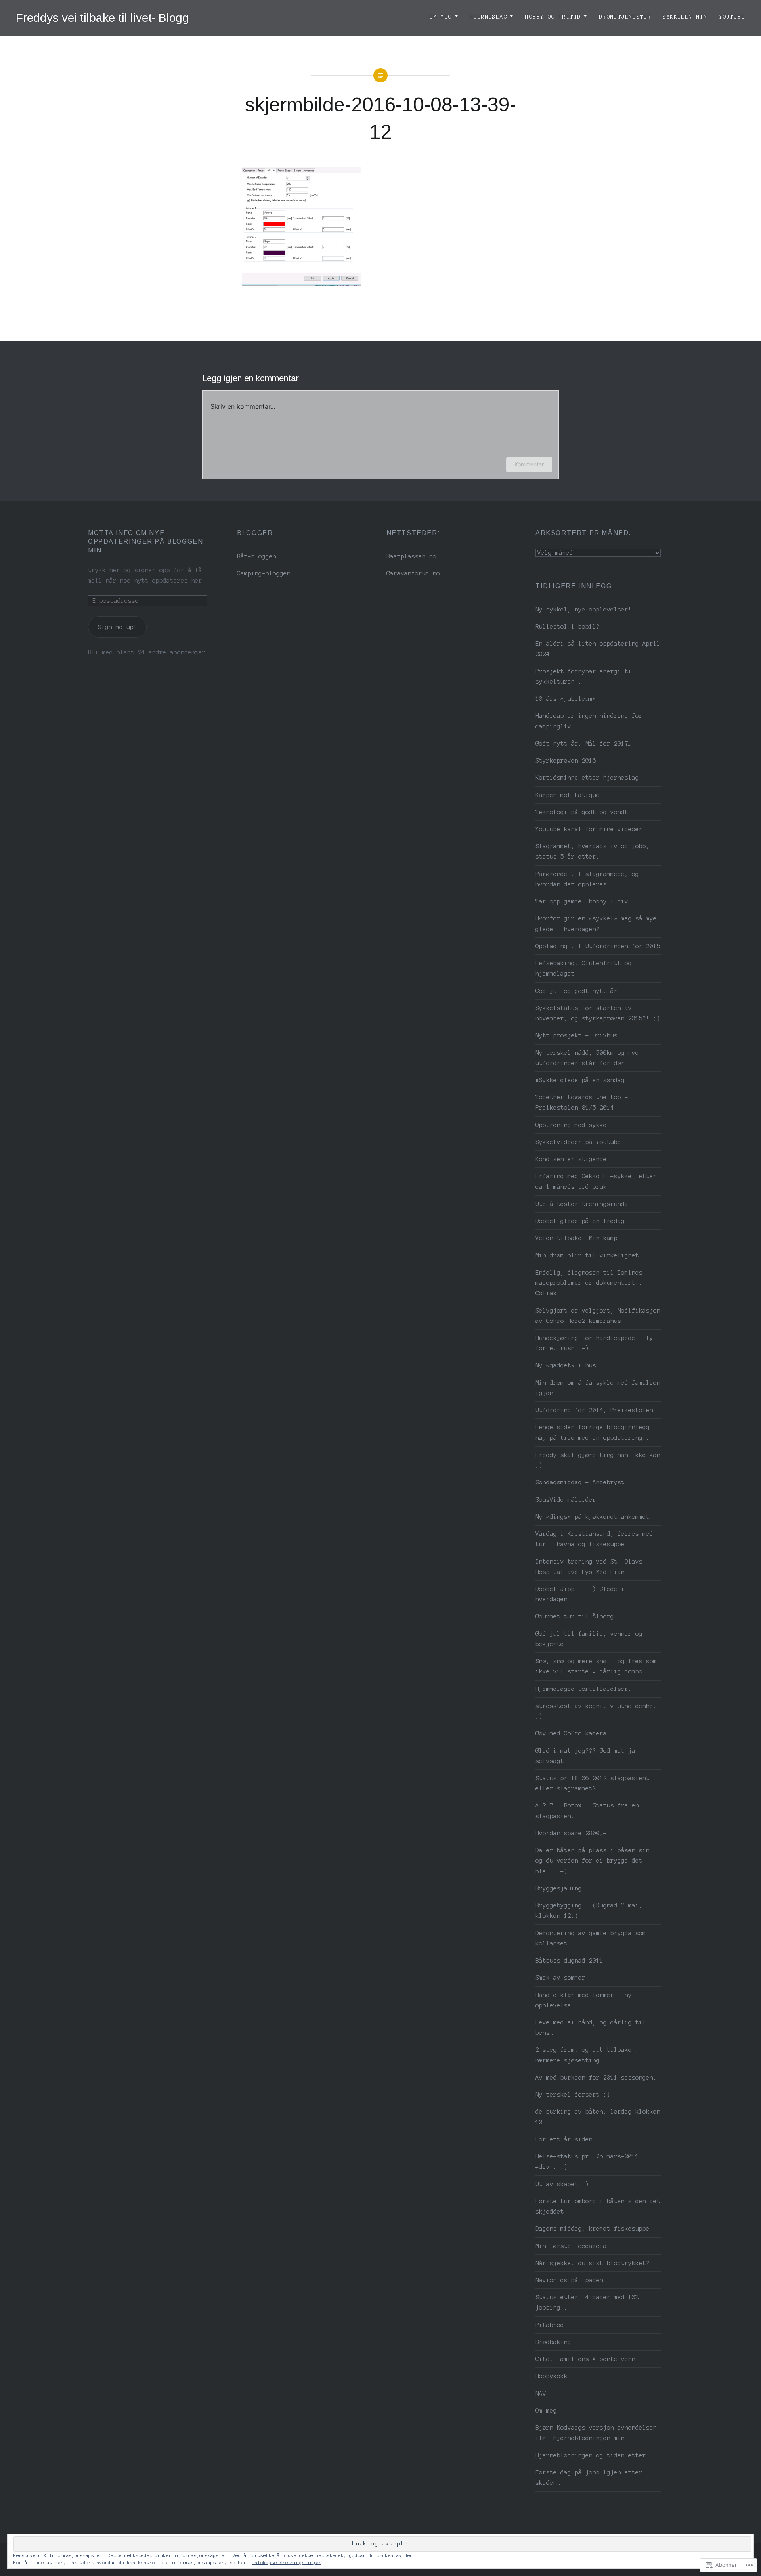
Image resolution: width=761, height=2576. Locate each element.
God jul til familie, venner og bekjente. (589, 1639)
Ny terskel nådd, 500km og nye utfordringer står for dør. (587, 1058)
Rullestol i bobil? (568, 627)
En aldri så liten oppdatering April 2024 (598, 649)
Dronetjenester (625, 17)
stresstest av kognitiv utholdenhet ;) (596, 1711)
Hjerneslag (489, 17)
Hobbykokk (552, 2376)
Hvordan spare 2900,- (571, 1833)
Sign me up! (118, 627)
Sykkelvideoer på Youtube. (580, 1142)
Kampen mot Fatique (568, 795)
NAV (541, 2394)
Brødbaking (553, 2342)
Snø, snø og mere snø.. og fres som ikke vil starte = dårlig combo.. (596, 1666)
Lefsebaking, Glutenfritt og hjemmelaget (584, 968)
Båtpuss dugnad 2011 (569, 1961)
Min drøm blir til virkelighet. (589, 1255)
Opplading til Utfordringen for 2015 (598, 946)
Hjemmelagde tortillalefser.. (585, 1689)
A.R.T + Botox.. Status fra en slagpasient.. (587, 1811)
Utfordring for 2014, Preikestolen (594, 1410)
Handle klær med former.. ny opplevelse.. (584, 2000)
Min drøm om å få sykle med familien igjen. (598, 1388)
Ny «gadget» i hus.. (569, 1365)
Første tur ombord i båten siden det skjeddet (598, 2206)
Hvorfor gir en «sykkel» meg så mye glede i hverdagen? (596, 924)
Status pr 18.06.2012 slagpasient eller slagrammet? (593, 1783)
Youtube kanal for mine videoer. (591, 829)
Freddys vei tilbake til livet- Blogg (102, 18)
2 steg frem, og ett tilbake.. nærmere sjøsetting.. (587, 2055)
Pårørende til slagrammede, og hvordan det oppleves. (587, 879)
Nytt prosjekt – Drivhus (576, 1035)
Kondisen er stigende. (573, 1159)
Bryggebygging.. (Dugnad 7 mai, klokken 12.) (589, 1911)
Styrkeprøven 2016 (566, 761)
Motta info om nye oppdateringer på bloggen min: (145, 541)
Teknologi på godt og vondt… (584, 812)
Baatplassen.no (411, 556)
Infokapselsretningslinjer (287, 2563)
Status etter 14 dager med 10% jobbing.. (587, 2302)
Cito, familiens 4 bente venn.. (589, 2359)
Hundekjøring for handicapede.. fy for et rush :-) (594, 1343)
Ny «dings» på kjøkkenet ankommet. (594, 1517)
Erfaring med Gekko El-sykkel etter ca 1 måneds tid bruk (596, 1181)
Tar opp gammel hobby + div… (584, 901)
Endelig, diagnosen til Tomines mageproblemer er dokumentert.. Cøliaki (589, 1283)
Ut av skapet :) (562, 2184)
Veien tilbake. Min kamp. (578, 1238)
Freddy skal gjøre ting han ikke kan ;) (598, 1460)
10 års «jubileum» (566, 699)
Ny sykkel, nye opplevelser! (584, 609)
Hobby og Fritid (553, 17)
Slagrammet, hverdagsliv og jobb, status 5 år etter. (593, 851)
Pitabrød (550, 2325)
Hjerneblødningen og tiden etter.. (594, 2455)
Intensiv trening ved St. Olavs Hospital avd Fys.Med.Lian (589, 1567)
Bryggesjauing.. (562, 1888)
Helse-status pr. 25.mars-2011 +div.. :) (587, 2162)
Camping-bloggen (264, 573)
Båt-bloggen (257, 556)
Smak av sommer (560, 1978)
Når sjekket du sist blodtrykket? (593, 2263)
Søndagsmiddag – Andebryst (580, 1482)
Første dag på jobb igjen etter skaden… (589, 2478)
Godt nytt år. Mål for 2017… (584, 744)
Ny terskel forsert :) (573, 2095)
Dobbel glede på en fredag (580, 1221)
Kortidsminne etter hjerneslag (587, 778)
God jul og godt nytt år (576, 991)
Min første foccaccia (571, 2246)
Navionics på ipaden (569, 2280)
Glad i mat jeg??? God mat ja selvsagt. (585, 1756)
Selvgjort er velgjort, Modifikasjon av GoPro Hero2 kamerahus (598, 1316)
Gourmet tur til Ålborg (575, 1616)
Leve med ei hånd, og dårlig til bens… (591, 2028)
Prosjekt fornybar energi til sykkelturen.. (585, 677)
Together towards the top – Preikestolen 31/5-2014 (582, 1102)
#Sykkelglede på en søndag (580, 1080)
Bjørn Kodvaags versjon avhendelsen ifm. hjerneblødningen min (596, 2433)
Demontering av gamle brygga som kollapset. (591, 1938)
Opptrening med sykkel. (575, 1125)
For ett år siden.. (568, 2139)
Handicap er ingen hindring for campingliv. (589, 721)
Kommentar (529, 464)
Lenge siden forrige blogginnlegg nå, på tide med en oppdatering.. (593, 1432)
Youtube (732, 17)
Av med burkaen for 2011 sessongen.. (598, 2078)
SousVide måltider (566, 1500)
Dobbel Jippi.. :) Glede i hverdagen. (580, 1594)
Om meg (441, 17)
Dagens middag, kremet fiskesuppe (593, 2229)
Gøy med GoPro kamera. (573, 1733)
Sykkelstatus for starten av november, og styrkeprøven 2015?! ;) (598, 1013)
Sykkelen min (685, 17)
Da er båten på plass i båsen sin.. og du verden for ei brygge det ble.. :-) (596, 1861)
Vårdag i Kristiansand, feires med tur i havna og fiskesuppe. (594, 1539)
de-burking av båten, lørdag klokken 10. (598, 2117)
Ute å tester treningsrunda (582, 1204)
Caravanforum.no (413, 573)
